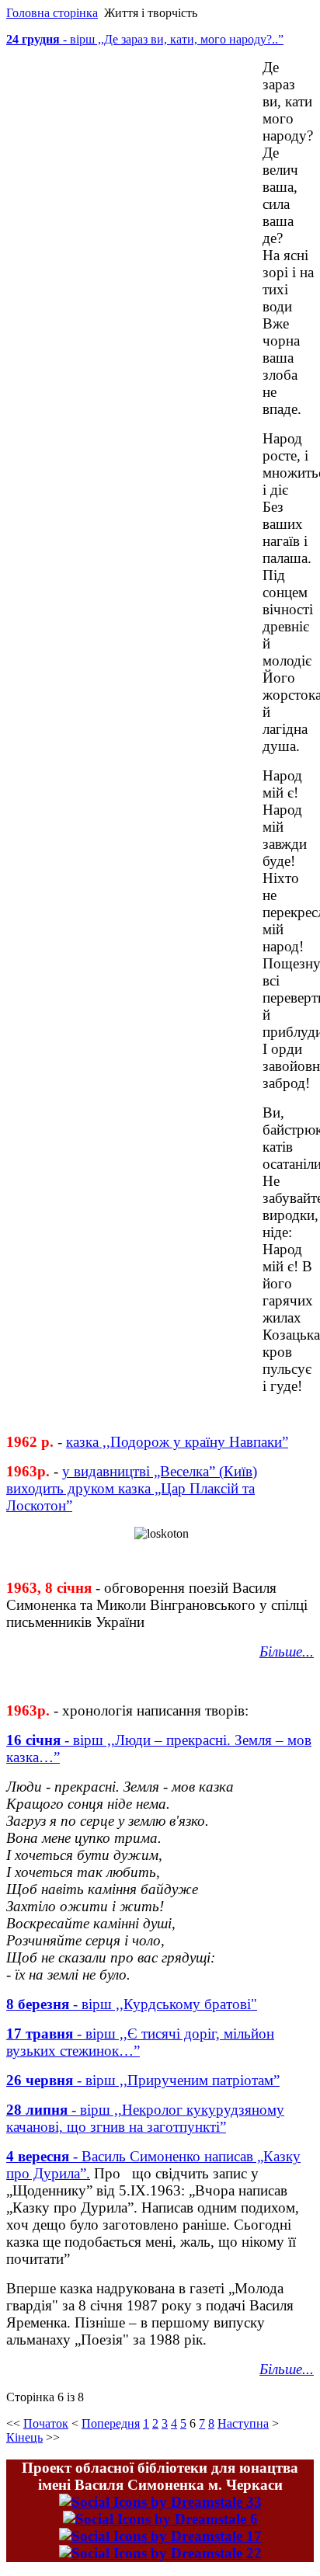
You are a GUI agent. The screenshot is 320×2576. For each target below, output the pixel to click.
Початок (46, 2423)
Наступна (243, 2423)
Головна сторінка (52, 13)
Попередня (111, 2423)
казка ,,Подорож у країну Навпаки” (177, 1442)
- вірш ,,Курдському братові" (163, 2004)
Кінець (24, 2437)
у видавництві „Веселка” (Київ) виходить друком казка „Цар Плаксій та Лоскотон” (132, 1488)
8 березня (38, 2004)
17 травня (40, 2034)
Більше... (287, 2369)
